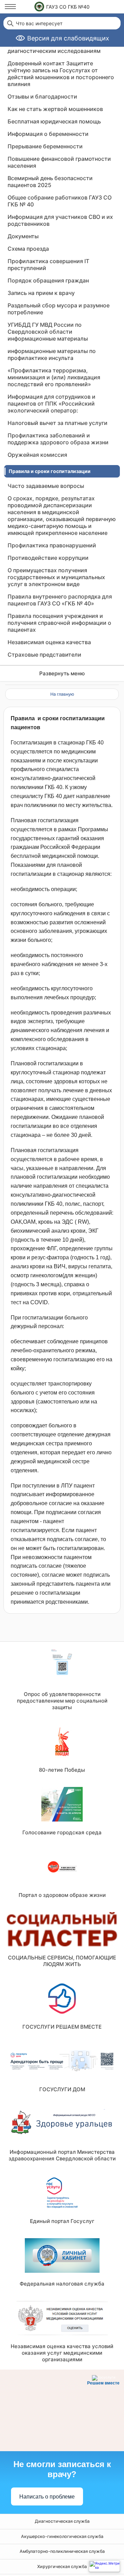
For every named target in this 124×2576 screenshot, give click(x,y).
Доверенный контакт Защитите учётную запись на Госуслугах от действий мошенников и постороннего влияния (61, 74)
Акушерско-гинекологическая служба (62, 2536)
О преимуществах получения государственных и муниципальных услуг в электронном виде (56, 577)
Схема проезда (28, 249)
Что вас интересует (39, 24)
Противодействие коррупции (48, 558)
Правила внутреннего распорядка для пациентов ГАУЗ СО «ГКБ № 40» (60, 600)
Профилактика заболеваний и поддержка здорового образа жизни (58, 439)
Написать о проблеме (47, 2497)
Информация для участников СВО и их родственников (60, 220)
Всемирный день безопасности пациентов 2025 (50, 182)
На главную (62, 694)
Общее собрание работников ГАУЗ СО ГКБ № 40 (60, 201)
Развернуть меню (62, 673)
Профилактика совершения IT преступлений (48, 265)
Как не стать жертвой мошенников (55, 109)
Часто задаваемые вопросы (46, 486)
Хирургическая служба (62, 2566)
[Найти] (10, 23)
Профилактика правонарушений (52, 545)
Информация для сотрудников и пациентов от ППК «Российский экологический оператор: (51, 404)
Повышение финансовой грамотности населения (59, 162)
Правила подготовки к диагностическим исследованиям (54, 47)
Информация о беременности (48, 134)
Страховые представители (44, 655)
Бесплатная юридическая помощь (54, 121)
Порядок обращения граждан (48, 280)
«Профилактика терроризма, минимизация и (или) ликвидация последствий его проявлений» (54, 377)
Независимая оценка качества (49, 642)
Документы (23, 236)
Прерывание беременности (45, 146)
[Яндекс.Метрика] (104, 2566)
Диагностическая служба (62, 2521)
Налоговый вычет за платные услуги (58, 423)
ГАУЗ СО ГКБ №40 (68, 7)
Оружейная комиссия (37, 455)
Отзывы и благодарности (42, 96)
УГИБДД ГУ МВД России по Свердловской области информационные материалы (48, 332)
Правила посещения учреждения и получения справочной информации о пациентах (59, 623)
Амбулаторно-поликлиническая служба (62, 2551)
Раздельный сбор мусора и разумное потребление (59, 309)
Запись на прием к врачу (41, 293)
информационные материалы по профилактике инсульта (52, 354)
